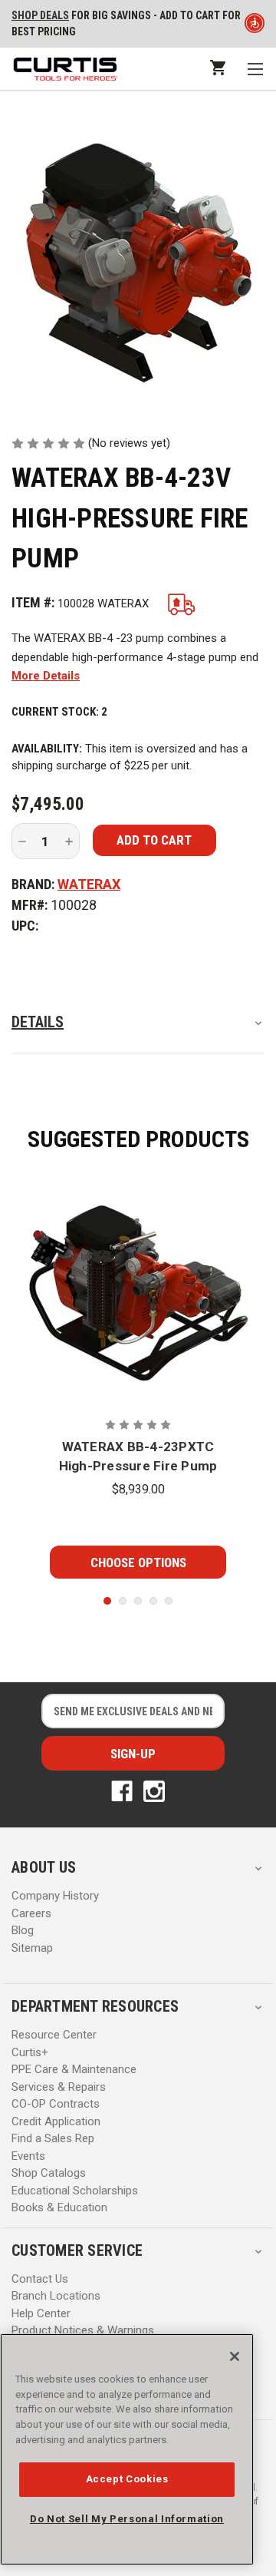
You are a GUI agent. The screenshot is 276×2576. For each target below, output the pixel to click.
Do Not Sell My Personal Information (127, 2519)
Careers (31, 1913)
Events (28, 2156)
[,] (138, 1290)
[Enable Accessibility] (255, 26)
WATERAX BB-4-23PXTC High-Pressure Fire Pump (138, 1457)
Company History (55, 1896)
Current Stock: (59, 712)
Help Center (41, 2313)
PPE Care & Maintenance (74, 2069)
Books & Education (59, 2207)
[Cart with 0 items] (217, 67)
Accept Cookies (127, 2479)
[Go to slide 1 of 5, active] (107, 1601)
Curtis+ (30, 2052)
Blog (23, 1930)
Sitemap (32, 1948)
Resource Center (54, 2035)
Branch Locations (56, 2296)
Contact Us (40, 2279)
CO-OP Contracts (56, 2104)
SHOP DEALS (40, 15)
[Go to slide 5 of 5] (169, 1601)
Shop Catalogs (49, 2173)
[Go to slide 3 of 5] (138, 1601)
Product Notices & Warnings (83, 2330)
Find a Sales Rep (53, 2138)
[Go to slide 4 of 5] (153, 1601)
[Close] (235, 2356)
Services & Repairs (59, 2087)
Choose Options (138, 1562)
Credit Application (56, 2121)
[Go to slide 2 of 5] (123, 1601)
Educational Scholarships (75, 2191)
